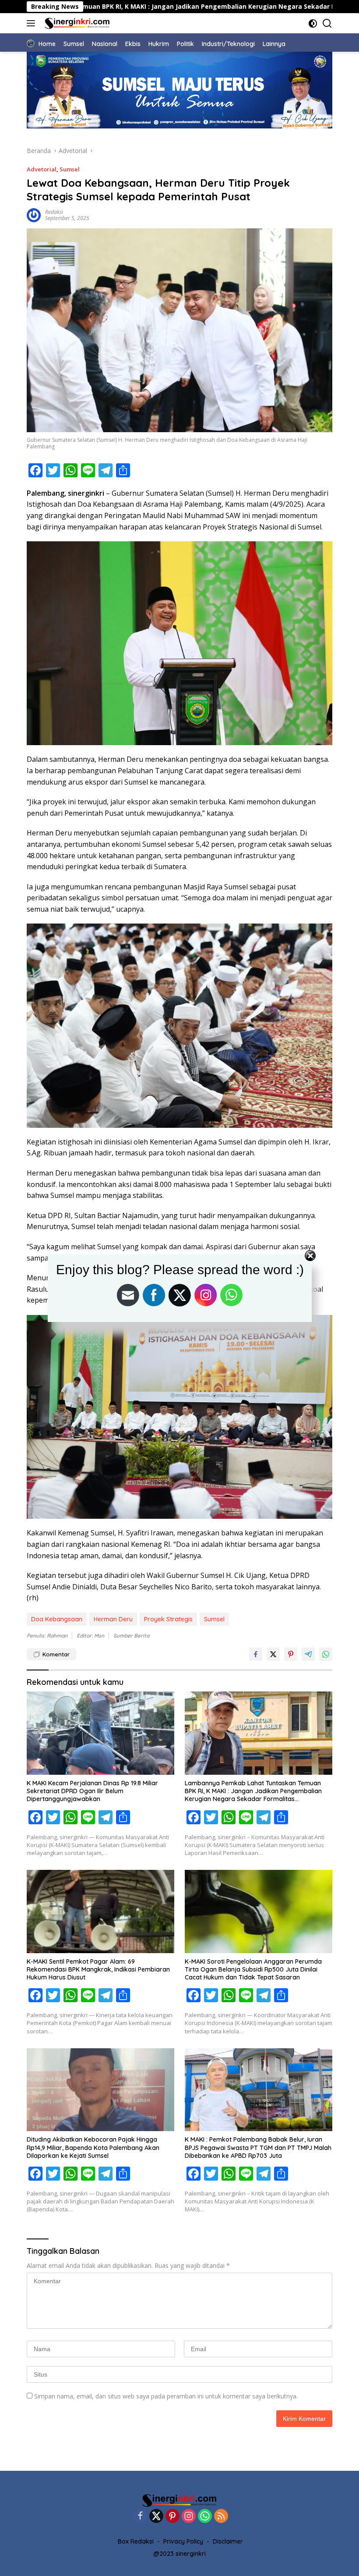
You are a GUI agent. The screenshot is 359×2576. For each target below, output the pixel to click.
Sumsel (70, 169)
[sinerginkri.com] (76, 23)
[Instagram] (189, 2517)
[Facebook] (140, 2517)
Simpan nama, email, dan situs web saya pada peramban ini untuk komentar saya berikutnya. (166, 2396)
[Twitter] (156, 2517)
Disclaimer (228, 2541)
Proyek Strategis (168, 1619)
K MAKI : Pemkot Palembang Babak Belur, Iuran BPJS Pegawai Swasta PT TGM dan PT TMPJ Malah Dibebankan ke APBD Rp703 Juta (258, 2147)
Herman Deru (113, 1619)
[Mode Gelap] (313, 23)
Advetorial (42, 169)
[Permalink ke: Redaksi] (34, 214)
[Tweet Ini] (273, 1654)
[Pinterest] (172, 2517)
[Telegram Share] (308, 1654)
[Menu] (33, 23)
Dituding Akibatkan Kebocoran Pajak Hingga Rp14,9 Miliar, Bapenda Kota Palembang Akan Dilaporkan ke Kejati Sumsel (93, 2147)
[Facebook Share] (256, 1654)
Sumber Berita (131, 1636)
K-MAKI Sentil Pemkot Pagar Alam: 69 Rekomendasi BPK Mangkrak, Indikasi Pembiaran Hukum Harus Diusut (98, 1969)
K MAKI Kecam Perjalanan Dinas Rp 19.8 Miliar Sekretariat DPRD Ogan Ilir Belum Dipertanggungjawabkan (92, 1791)
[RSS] (221, 2517)
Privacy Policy (183, 2541)
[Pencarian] (327, 23)
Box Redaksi (136, 2541)
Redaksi (54, 212)
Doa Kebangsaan (57, 1619)
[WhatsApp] (205, 2517)
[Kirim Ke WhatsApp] (326, 1654)
